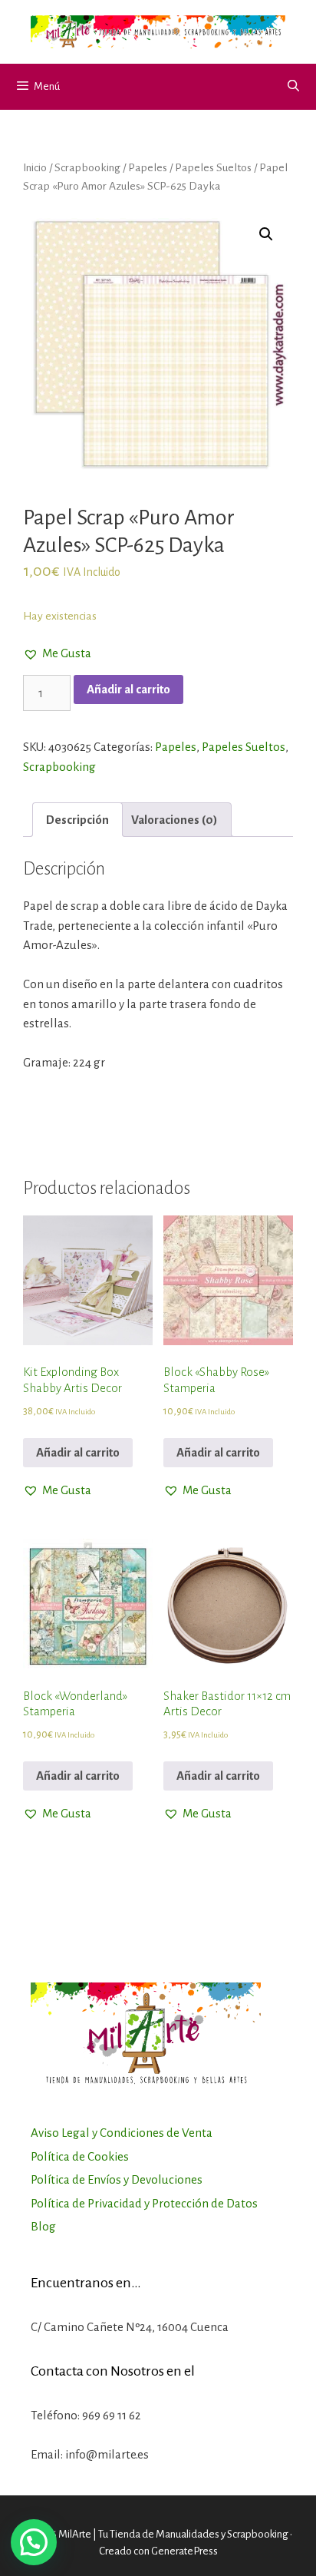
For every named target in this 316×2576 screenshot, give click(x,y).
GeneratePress (184, 2551)
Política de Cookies (80, 2156)
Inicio (35, 167)
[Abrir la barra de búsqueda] (293, 87)
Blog (43, 2226)
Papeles (148, 167)
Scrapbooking (87, 167)
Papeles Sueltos (213, 167)
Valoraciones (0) (174, 820)
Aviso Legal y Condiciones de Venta (122, 2133)
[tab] (77, 820)
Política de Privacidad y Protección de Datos (144, 2203)
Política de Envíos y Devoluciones (117, 2179)
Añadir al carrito (128, 689)
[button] (57, 653)
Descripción (77, 820)
